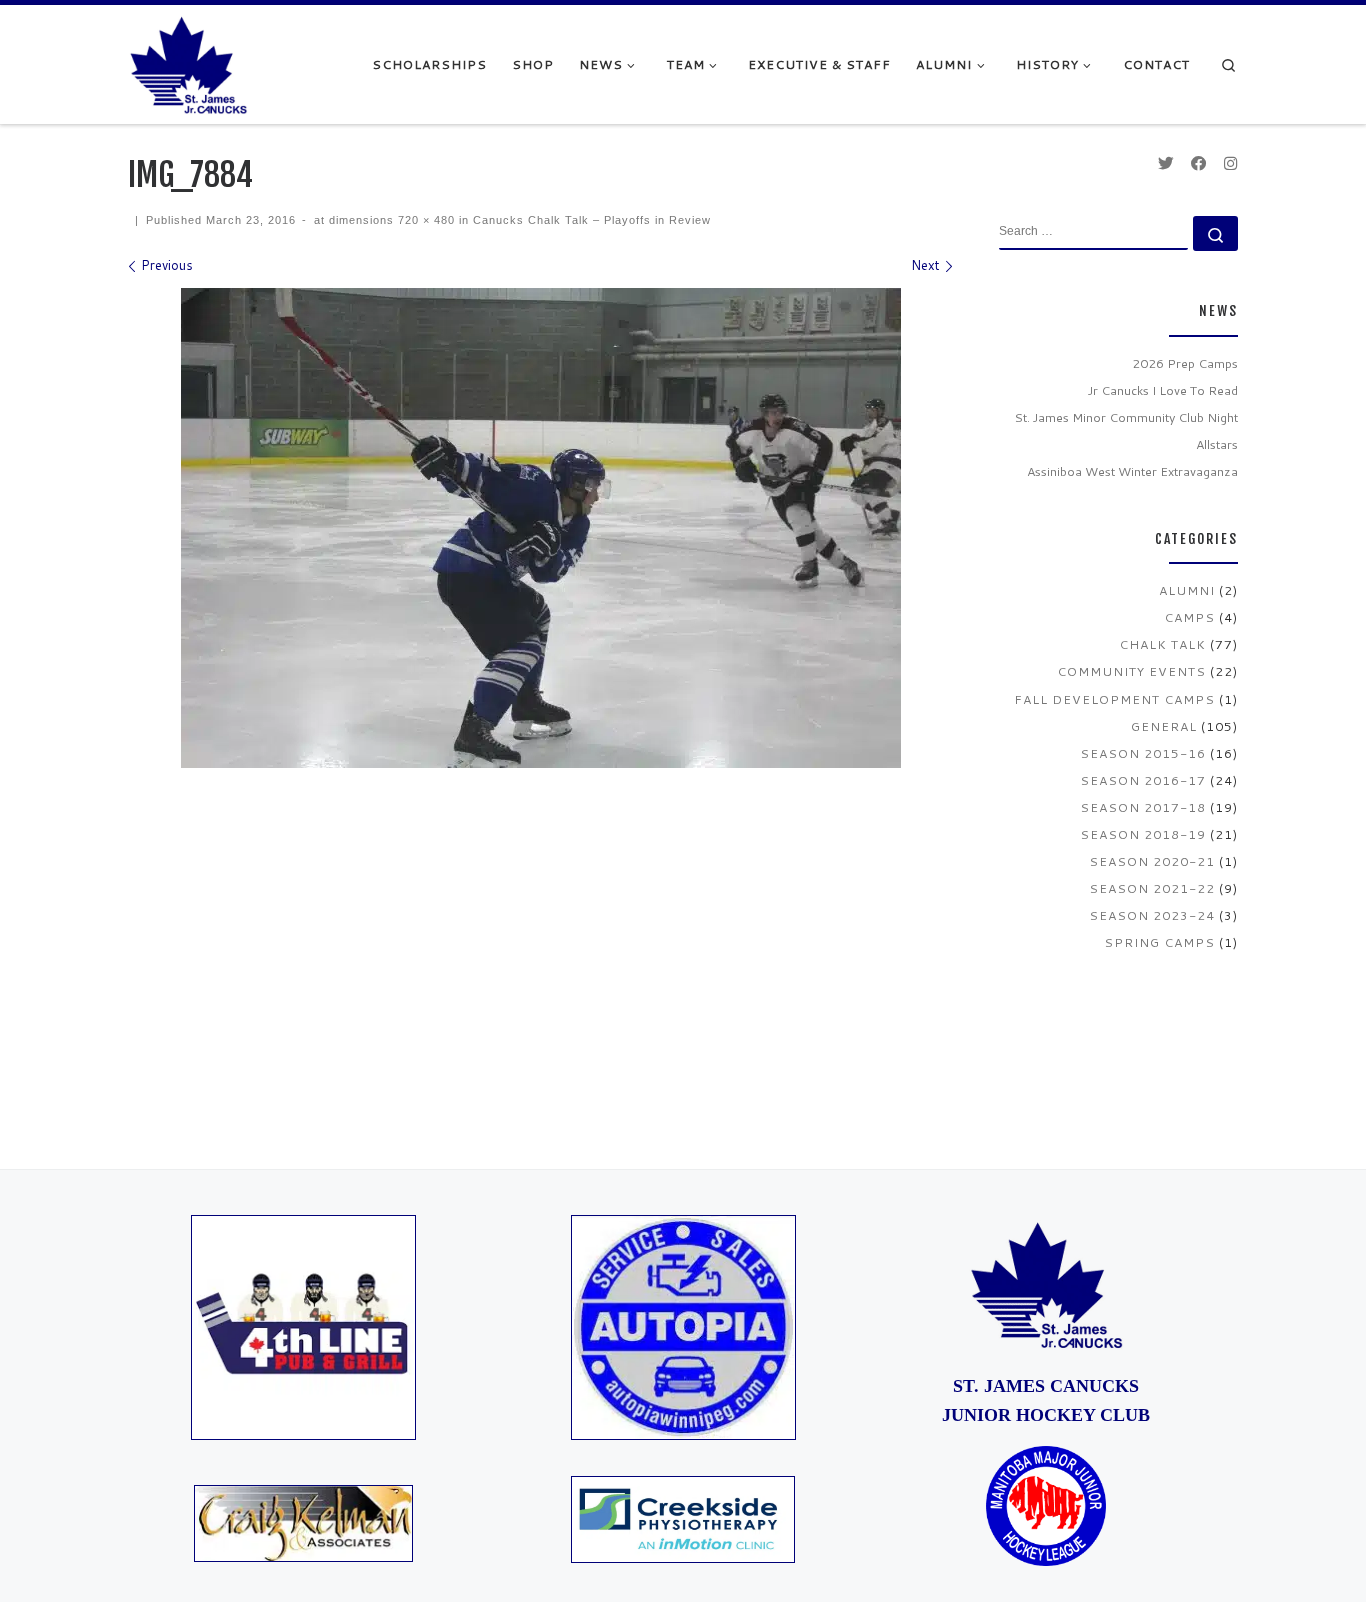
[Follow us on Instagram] (1231, 163)
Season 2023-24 (1152, 915)
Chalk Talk (1162, 644)
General (1164, 726)
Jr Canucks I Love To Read (1163, 390)
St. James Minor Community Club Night (1126, 417)
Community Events (1131, 671)
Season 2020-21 (1152, 861)
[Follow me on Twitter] (1166, 163)
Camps (1189, 617)
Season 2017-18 (1143, 807)
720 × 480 (424, 220)
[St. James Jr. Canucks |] (188, 63)
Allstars (1217, 444)
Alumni (1187, 590)
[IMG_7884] (541, 528)
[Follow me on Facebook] (1199, 163)
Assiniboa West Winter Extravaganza (1132, 471)
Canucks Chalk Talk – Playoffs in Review (590, 220)
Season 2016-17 (1143, 780)
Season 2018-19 (1143, 834)
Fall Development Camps (1114, 699)
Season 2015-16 (1143, 753)
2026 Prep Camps (1185, 363)
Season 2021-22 (1152, 888)
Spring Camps (1159, 942)
